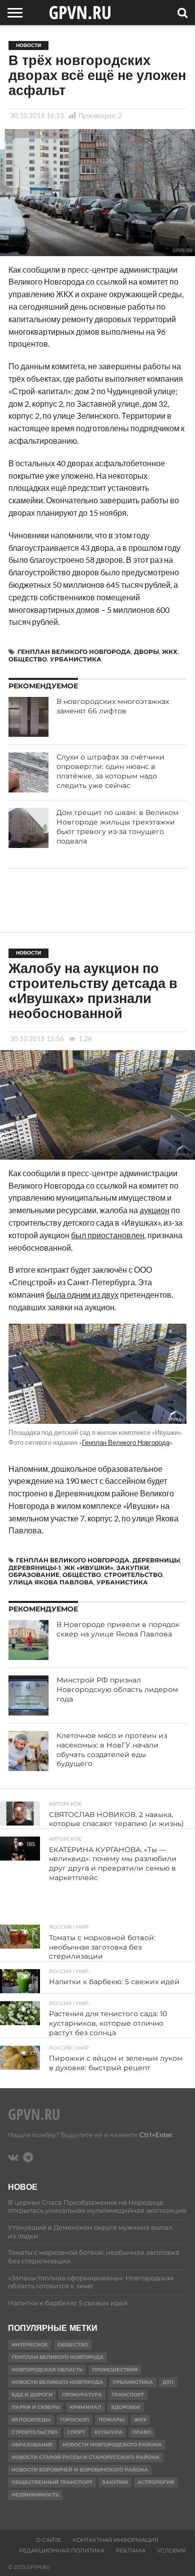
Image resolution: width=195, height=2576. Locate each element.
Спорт (76, 2432)
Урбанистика (76, 659)
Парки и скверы (36, 2407)
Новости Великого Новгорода (57, 2382)
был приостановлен (108, 1235)
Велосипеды (31, 2420)
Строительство (133, 1575)
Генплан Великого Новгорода (74, 652)
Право (141, 2432)
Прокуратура (82, 2395)
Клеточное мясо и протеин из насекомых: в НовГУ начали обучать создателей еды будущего (112, 1750)
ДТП (168, 2382)
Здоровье (126, 2407)
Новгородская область (47, 2370)
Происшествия (115, 2370)
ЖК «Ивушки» (89, 1568)
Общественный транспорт (52, 2482)
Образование (34, 1575)
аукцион (154, 1210)
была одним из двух (82, 1295)
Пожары (111, 2420)
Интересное (30, 2345)
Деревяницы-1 (35, 1568)
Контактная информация (115, 2540)
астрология (156, 2482)
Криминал (85, 2407)
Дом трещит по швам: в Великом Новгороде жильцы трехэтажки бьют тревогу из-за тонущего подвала (117, 826)
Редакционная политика (62, 2550)
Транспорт (128, 2395)
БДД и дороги (32, 2395)
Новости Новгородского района (112, 2445)
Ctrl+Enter (156, 2134)
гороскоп (74, 2420)
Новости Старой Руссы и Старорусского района (85, 2457)
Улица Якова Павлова (51, 1582)
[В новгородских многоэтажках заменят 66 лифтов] (28, 717)
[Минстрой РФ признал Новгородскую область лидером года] (28, 1695)
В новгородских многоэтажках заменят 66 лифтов (113, 706)
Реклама (131, 2550)
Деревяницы (156, 1560)
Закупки (133, 1568)
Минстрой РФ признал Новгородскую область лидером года (117, 1689)
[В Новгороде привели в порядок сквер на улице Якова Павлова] (28, 1640)
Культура (108, 2432)
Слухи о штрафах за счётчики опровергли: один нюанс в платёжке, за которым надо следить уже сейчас (110, 771)
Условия (171, 2550)
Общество (28, 659)
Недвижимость (35, 2495)
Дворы (146, 652)
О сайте (48, 2540)
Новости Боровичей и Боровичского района (80, 2470)
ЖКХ (170, 652)
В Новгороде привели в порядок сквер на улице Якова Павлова (118, 1629)
